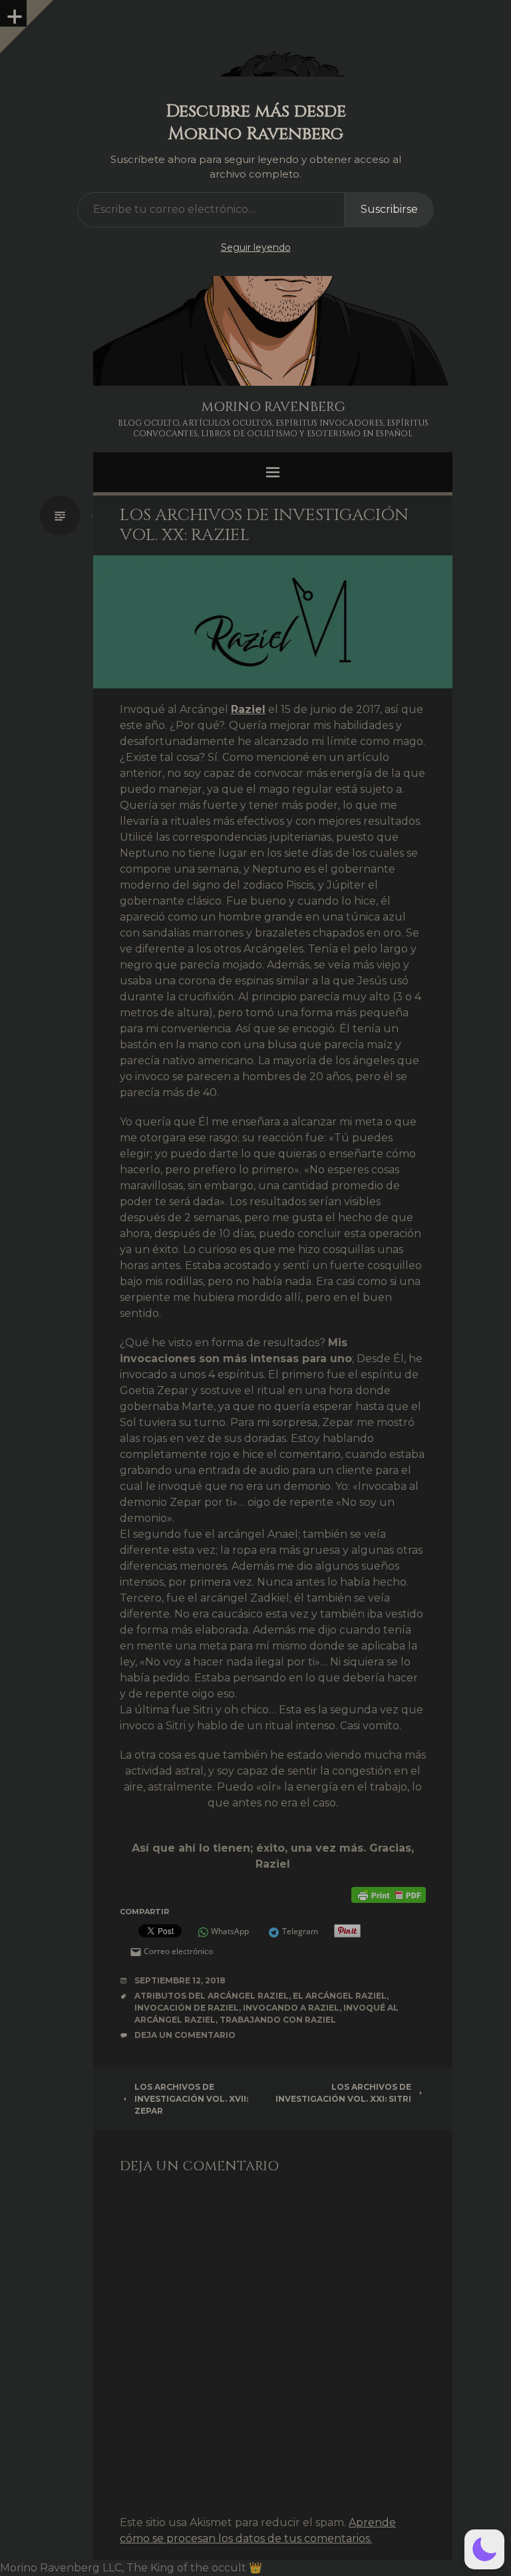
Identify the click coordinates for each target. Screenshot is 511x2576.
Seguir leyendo (256, 247)
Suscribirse (389, 209)
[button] (484, 2549)
